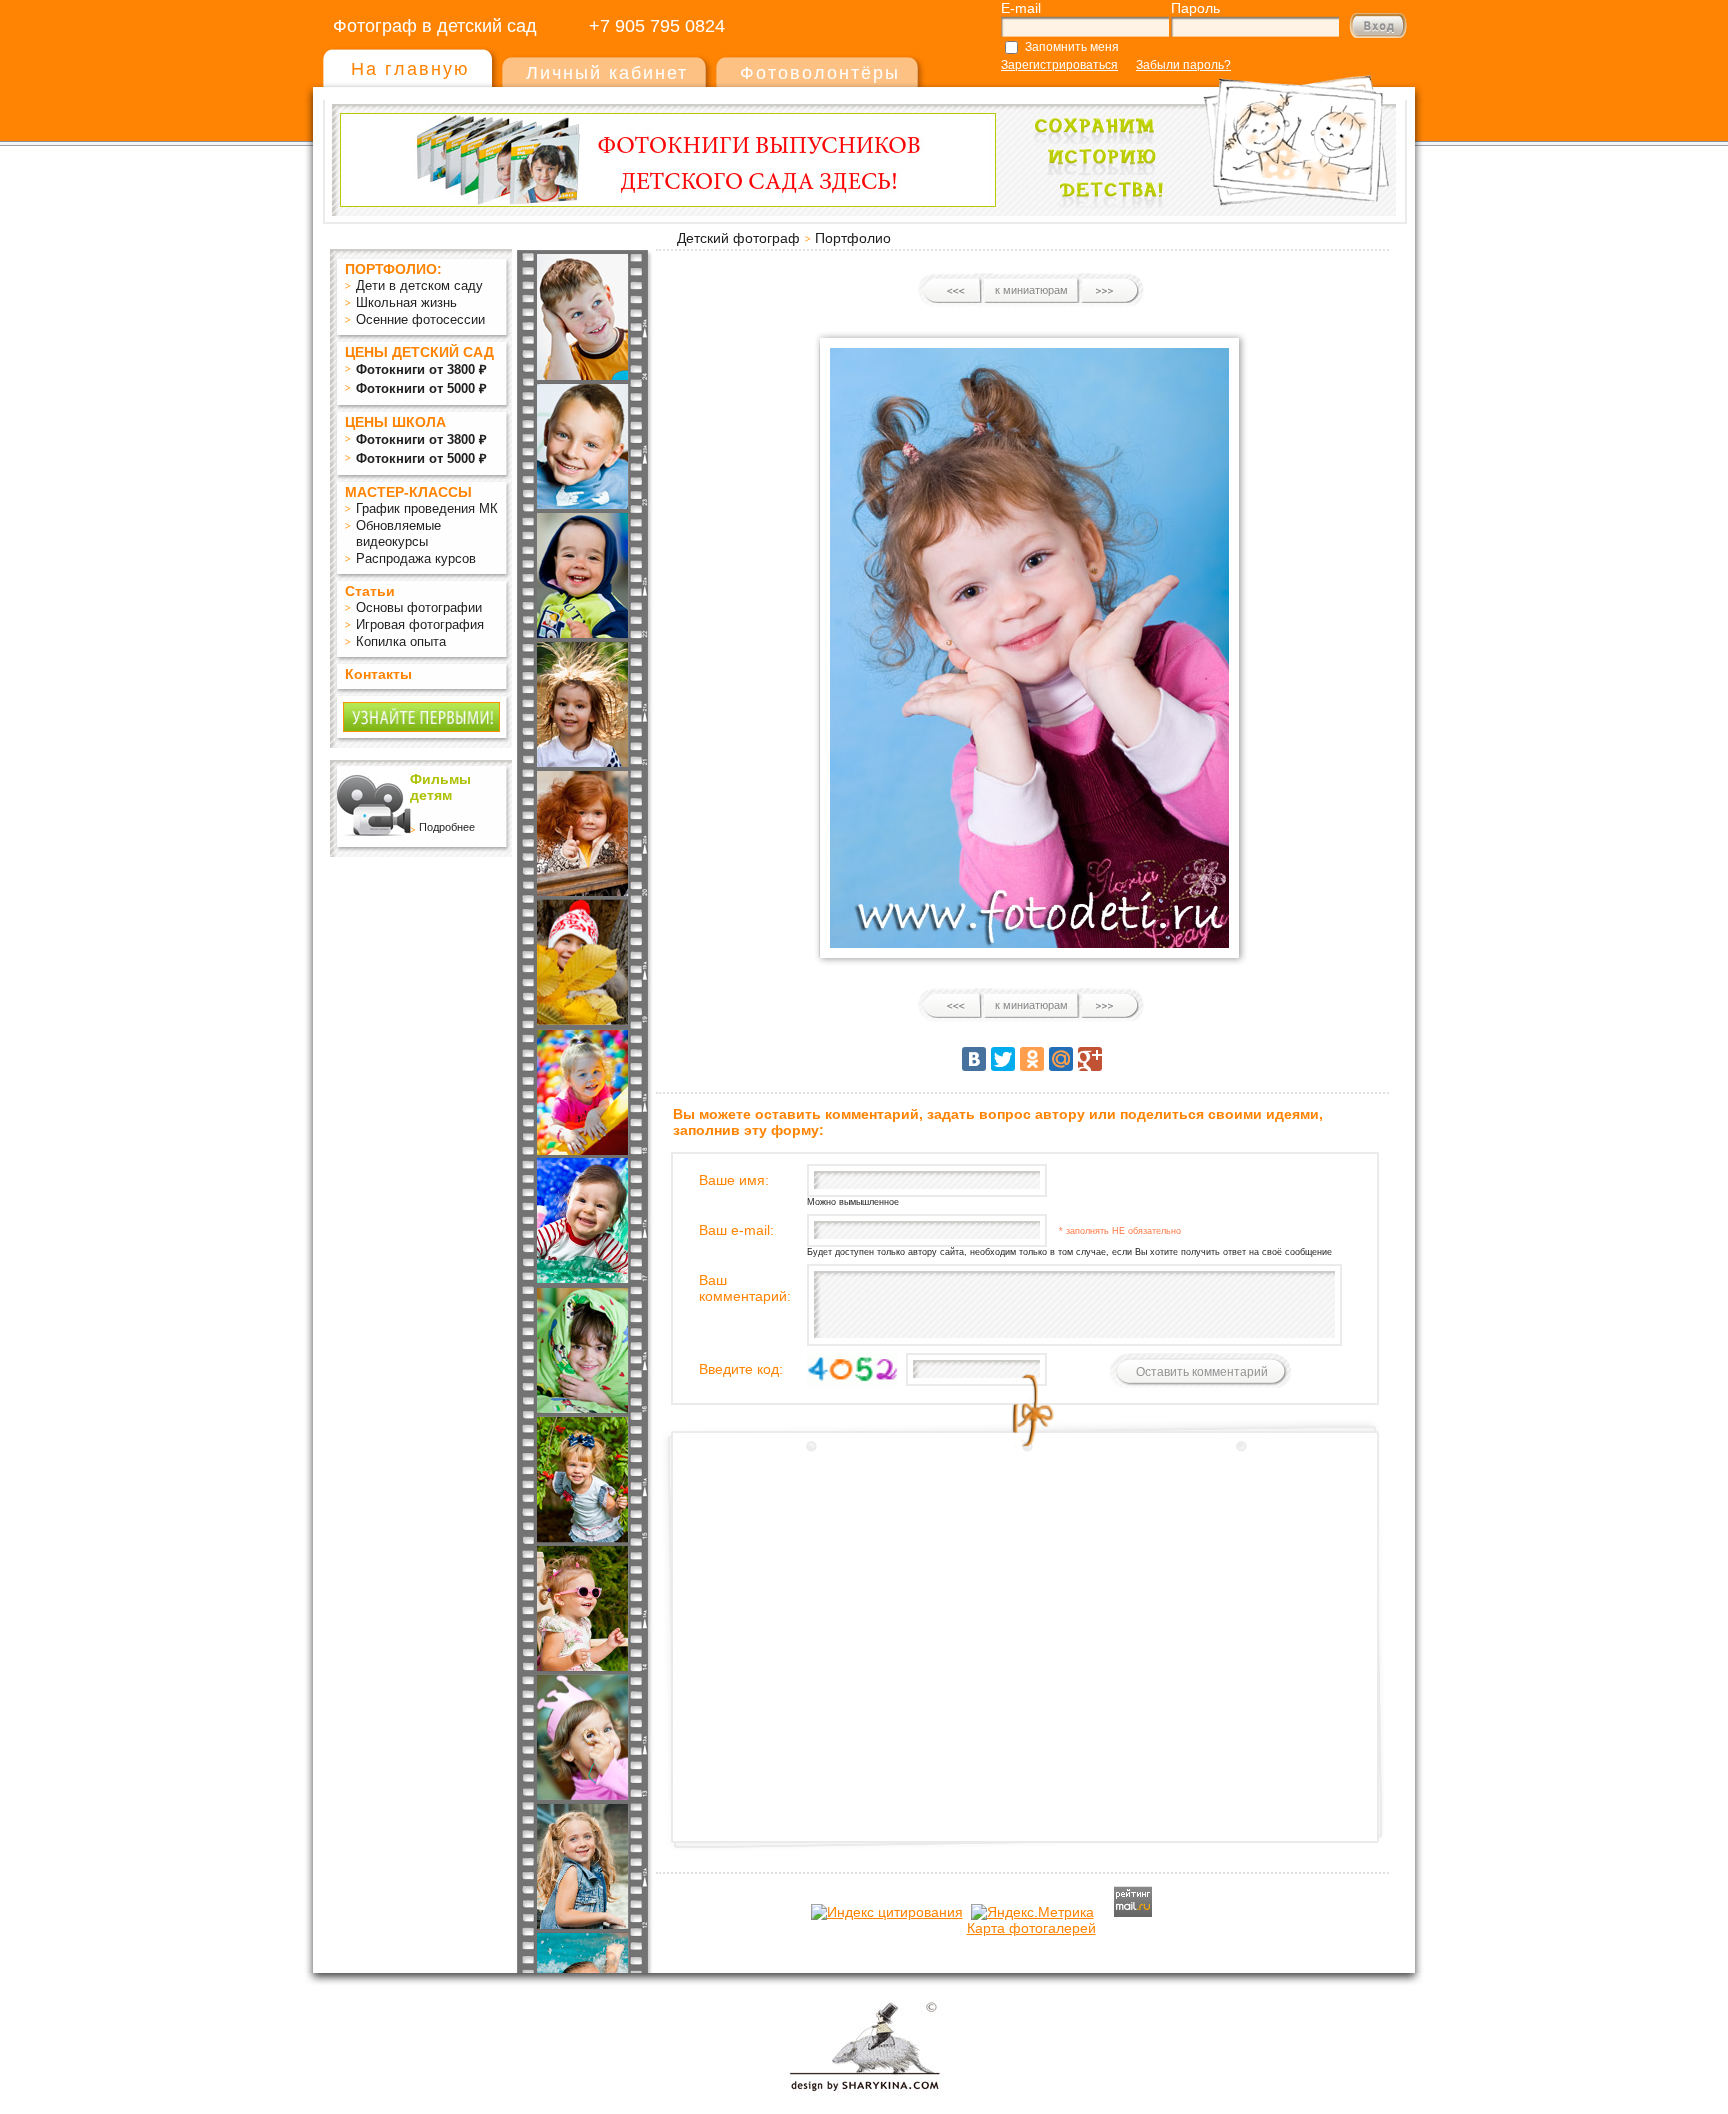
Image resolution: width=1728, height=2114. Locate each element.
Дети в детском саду (419, 285)
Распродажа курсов (416, 558)
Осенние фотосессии (420, 319)
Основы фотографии (419, 607)
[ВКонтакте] (974, 1059)
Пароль (1195, 8)
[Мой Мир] (1061, 1059)
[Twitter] (1003, 1059)
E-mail (1021, 8)
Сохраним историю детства (1205, 131)
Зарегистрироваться (1059, 65)
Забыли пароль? (1183, 65)
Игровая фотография (420, 624)
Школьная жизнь (406, 302)
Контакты (378, 674)
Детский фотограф (738, 238)
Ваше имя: (734, 1180)
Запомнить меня (1072, 47)
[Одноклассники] (1032, 1059)
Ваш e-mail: (736, 1230)
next (1109, 291)
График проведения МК (427, 508)
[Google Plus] (1090, 1059)
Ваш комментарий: (745, 1288)
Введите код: (741, 1369)
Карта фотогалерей (1031, 1928)
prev (953, 291)
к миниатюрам (1031, 290)
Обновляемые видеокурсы (398, 533)
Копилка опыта (401, 641)
